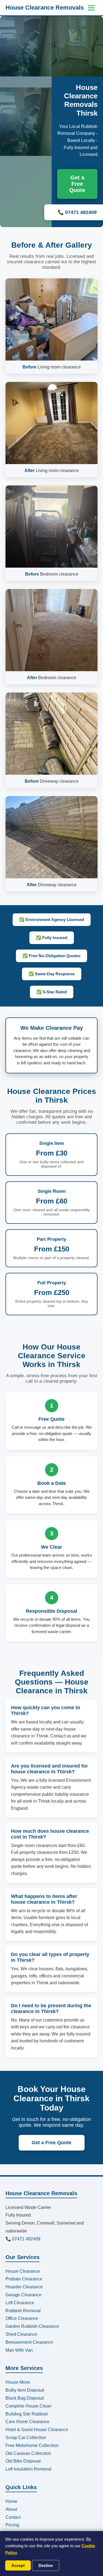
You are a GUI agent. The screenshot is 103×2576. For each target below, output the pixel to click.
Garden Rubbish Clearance (32, 2326)
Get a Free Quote (77, 184)
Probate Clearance (24, 2279)
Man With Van (19, 2350)
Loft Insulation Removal (28, 2469)
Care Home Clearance (27, 2422)
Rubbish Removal (23, 2311)
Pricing (12, 2525)
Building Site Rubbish (27, 2414)
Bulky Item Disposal (25, 2390)
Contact (13, 2517)
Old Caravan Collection (28, 2453)
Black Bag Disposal (25, 2398)
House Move (18, 2382)
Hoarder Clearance (24, 2287)
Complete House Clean (28, 2406)
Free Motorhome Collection (32, 2445)
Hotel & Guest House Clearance (37, 2430)
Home (11, 2501)
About (11, 2509)
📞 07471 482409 (23, 2239)
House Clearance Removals (45, 8)
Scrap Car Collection (26, 2438)
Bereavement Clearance (29, 2342)
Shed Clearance (21, 2334)
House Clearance (23, 2271)
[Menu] (91, 8)
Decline (46, 2565)
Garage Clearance (23, 2295)
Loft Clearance (20, 2303)
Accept (18, 2565)
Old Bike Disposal (23, 2461)
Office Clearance (22, 2318)
